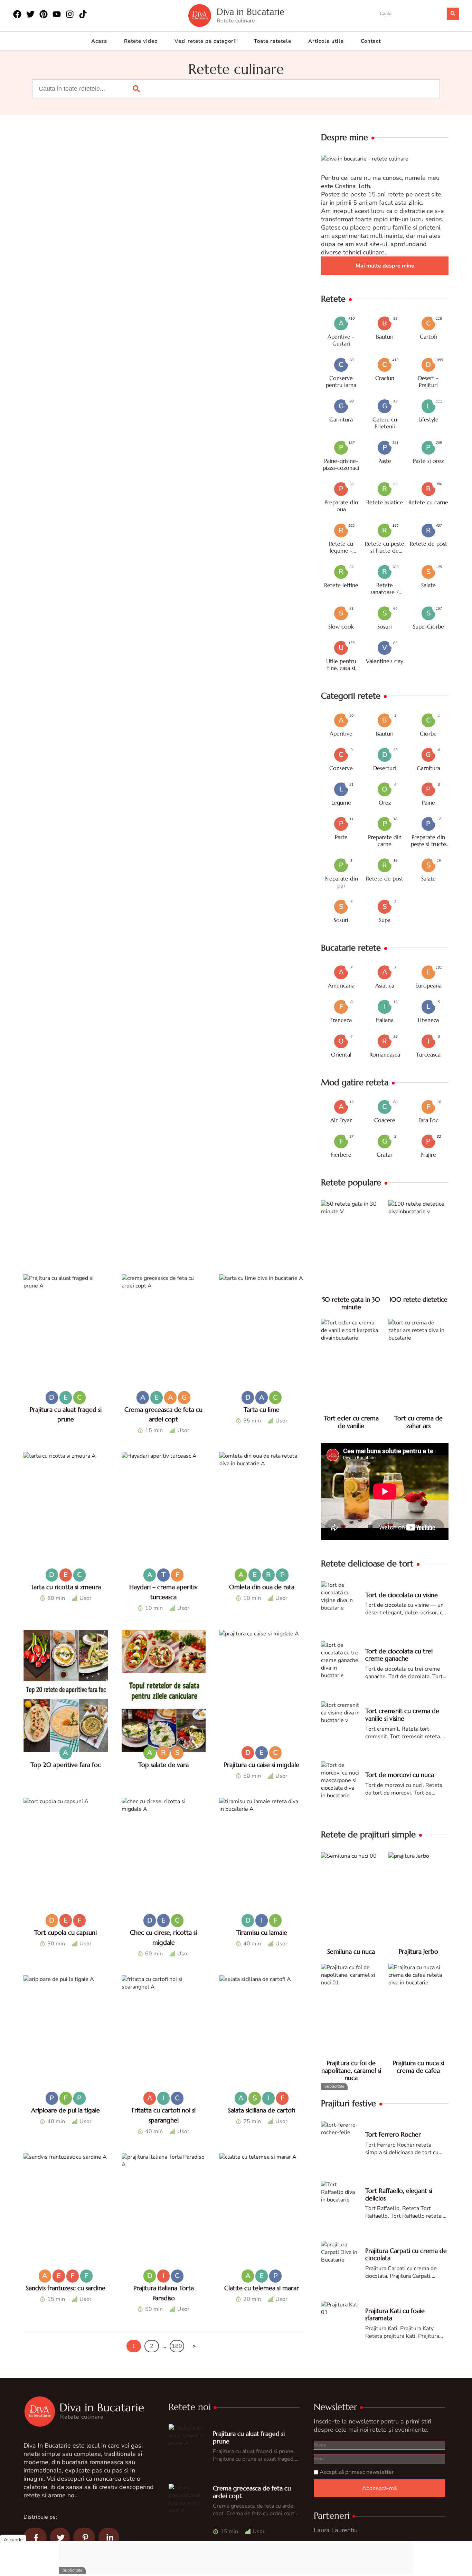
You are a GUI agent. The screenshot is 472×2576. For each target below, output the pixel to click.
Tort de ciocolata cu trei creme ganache (399, 1655)
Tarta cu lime (262, 1409)
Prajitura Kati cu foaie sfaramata (395, 2315)
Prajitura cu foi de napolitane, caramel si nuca (351, 2070)
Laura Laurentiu (336, 2530)
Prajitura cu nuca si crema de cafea (418, 2067)
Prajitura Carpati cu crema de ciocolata (406, 2254)
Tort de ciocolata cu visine (402, 1595)
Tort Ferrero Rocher (393, 2134)
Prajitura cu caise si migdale (262, 1765)
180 (177, 2346)
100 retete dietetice (418, 1299)
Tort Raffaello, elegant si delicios (399, 2194)
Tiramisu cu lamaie (262, 1932)
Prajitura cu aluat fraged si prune (249, 2437)
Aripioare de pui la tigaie (65, 2110)
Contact (371, 41)
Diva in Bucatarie (251, 12)
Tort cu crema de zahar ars (418, 1422)
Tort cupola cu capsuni (65, 1932)
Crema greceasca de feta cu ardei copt (252, 2492)
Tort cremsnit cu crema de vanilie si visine (402, 1715)
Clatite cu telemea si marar (262, 2288)
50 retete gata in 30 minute (351, 1303)
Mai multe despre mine (385, 266)
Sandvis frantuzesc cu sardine (66, 2288)
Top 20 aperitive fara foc (66, 1765)
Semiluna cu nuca (351, 1951)
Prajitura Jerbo (418, 1951)
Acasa (99, 41)
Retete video (141, 41)
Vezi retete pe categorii (206, 41)
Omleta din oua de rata (262, 1587)
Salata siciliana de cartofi (262, 2110)
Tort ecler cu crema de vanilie (351, 1422)
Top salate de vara (163, 1765)
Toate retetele (273, 41)
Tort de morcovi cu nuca (400, 1775)
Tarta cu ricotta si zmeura (66, 1587)
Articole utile (326, 41)
